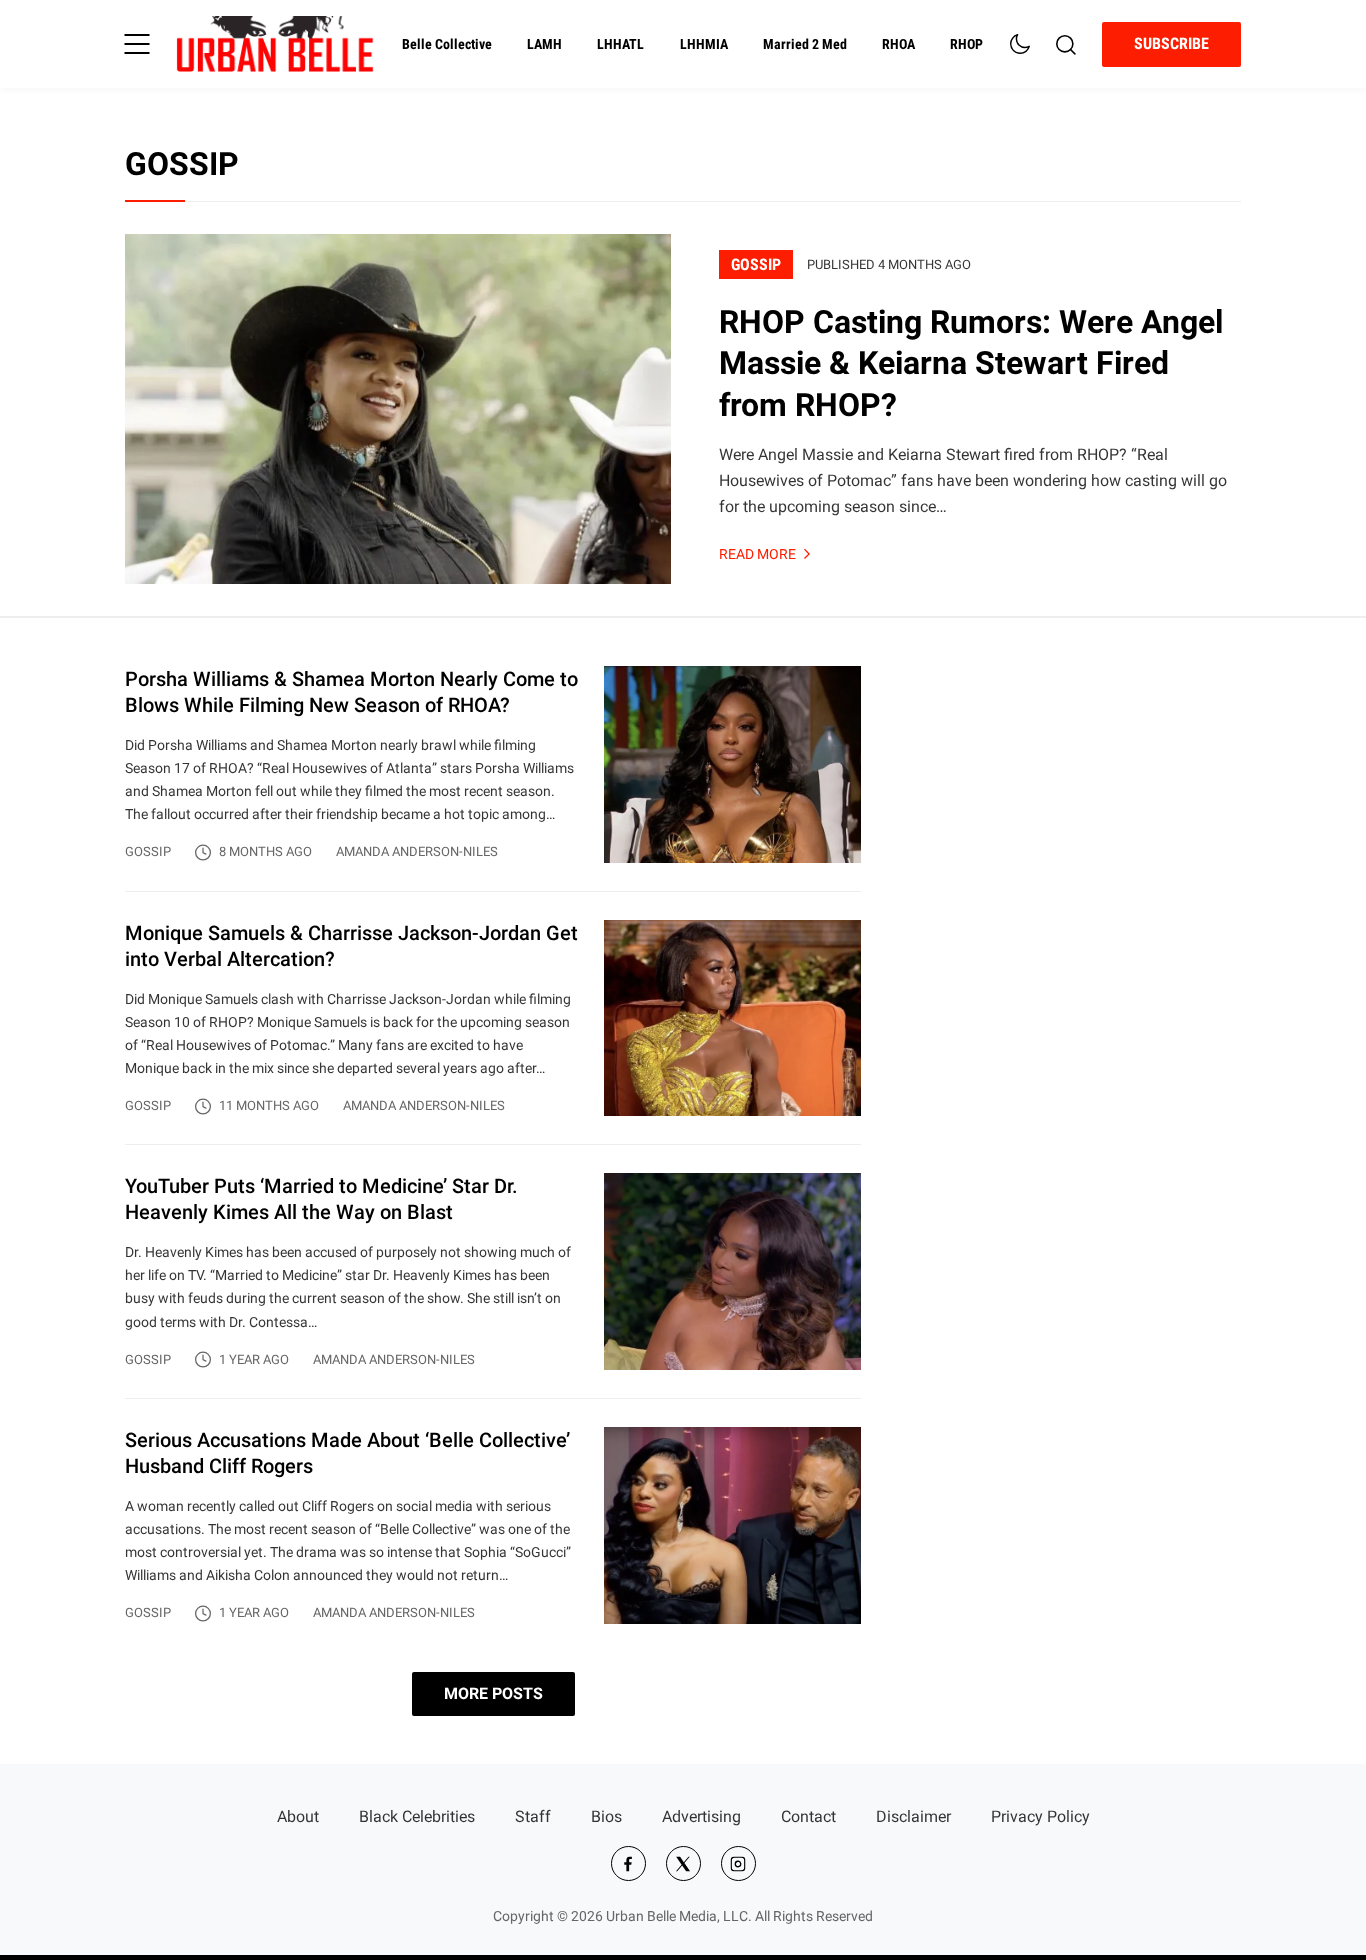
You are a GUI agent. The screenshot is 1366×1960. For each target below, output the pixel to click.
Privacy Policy (1040, 1816)
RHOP (966, 44)
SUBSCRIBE (1171, 43)
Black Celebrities (417, 1816)
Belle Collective (447, 44)
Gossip (756, 264)
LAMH (544, 44)
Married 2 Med (805, 44)
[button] (137, 44)
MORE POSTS (493, 1693)
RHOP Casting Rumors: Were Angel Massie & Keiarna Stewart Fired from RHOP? (971, 363)
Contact (808, 1816)
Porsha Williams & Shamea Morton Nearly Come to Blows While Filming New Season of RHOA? (351, 692)
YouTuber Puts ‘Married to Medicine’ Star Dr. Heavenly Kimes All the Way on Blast (321, 1199)
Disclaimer (913, 1816)
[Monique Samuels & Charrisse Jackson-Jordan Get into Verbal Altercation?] (493, 1032)
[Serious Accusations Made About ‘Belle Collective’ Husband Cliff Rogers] (493, 1525)
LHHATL (620, 44)
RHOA (898, 44)
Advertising (701, 1816)
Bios (606, 1816)
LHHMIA (704, 44)
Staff (533, 1816)
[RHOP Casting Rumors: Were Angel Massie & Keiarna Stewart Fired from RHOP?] (398, 409)
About (298, 1816)
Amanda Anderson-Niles (417, 851)
